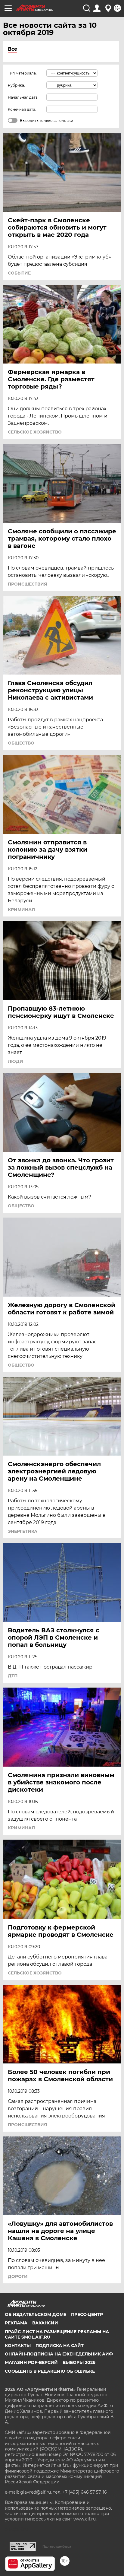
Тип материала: (22, 73)
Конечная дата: (22, 109)
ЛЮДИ (15, 1061)
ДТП (13, 1676)
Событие (19, 273)
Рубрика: (16, 85)
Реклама (16, 2323)
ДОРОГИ (18, 2276)
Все (12, 49)
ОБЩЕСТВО (21, 743)
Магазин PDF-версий (31, 2362)
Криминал (21, 910)
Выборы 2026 (79, 2362)
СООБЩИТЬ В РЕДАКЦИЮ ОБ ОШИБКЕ (50, 2371)
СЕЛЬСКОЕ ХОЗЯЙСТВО (35, 432)
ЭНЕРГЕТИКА (23, 1531)
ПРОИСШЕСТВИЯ (27, 584)
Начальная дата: (23, 97)
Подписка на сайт (60, 2346)
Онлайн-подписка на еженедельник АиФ (59, 2354)
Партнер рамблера (57, 2546)
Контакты (18, 2346)
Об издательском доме (36, 2314)
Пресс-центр (87, 2314)
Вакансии (45, 2323)
